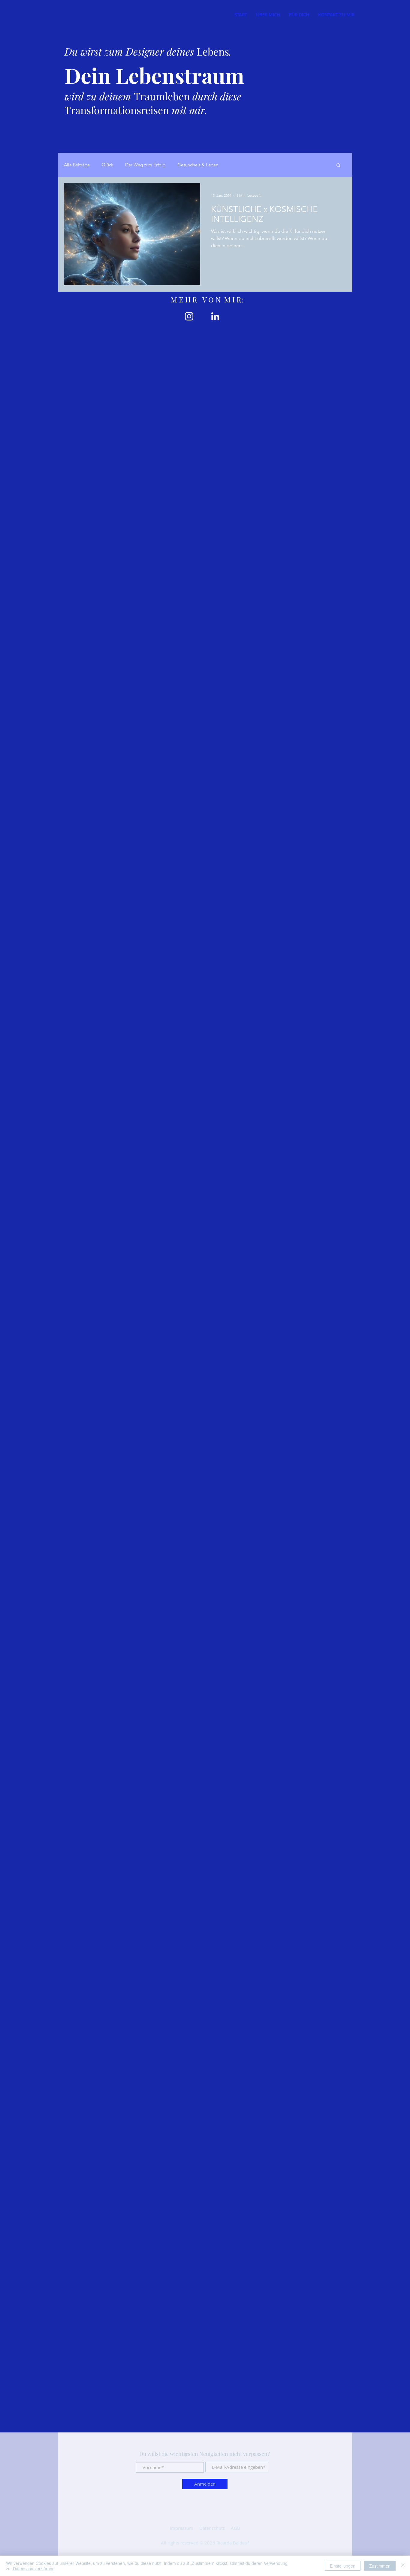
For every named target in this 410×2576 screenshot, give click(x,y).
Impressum (182, 2528)
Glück (107, 165)
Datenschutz (212, 2528)
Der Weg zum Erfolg (145, 165)
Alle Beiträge (77, 165)
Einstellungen (343, 2566)
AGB (235, 2528)
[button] (338, 166)
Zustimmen (380, 2566)
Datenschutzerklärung (34, 2568)
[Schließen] (403, 2566)
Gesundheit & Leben (198, 165)
